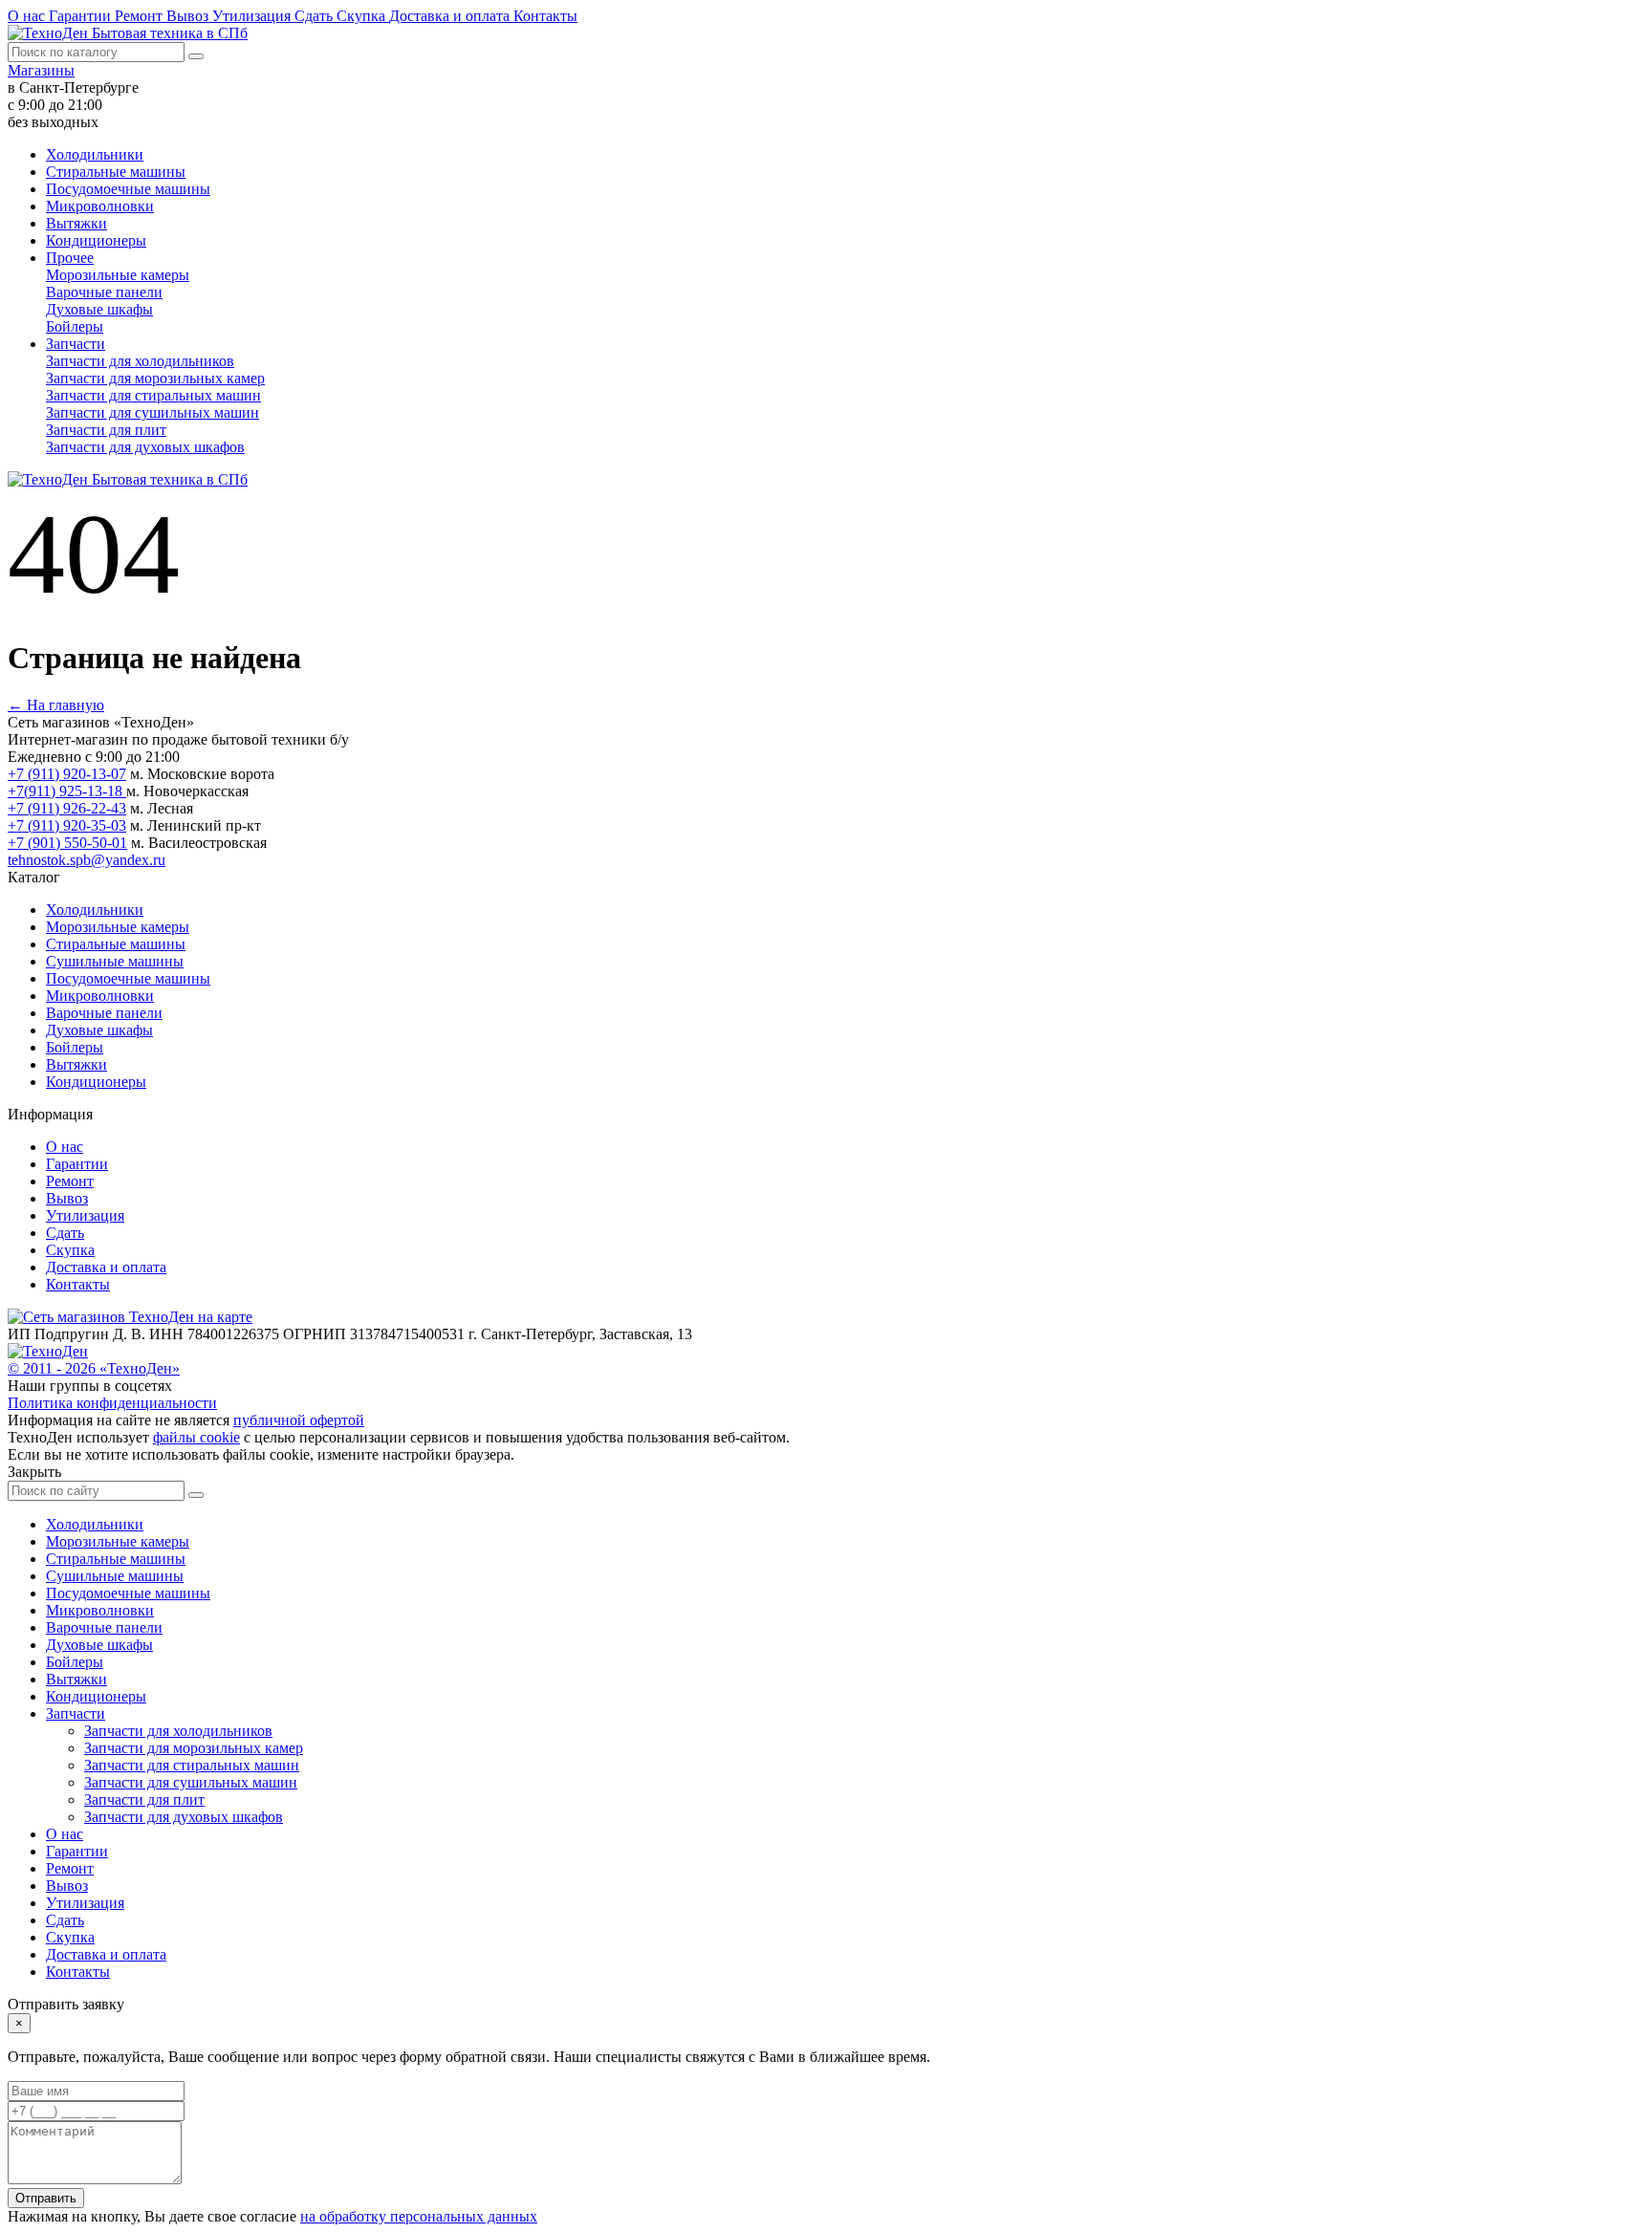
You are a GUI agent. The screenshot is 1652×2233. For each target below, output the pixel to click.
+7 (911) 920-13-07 (67, 774)
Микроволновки (100, 206)
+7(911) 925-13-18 (67, 791)
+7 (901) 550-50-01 (67, 843)
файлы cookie (196, 1437)
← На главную (56, 705)
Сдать (315, 16)
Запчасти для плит (106, 430)
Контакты (545, 16)
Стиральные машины (116, 172)
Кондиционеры (96, 240)
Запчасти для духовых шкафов (145, 447)
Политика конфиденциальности (112, 1403)
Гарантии (82, 16)
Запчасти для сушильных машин (152, 412)
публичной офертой (299, 1420)
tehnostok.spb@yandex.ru (87, 860)
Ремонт (141, 16)
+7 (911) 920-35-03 (67, 825)
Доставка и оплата (451, 16)
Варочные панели (104, 292)
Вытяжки (76, 223)
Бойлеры (75, 326)
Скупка (363, 16)
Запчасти (76, 344)
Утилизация (253, 16)
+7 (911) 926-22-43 (67, 808)
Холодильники (95, 154)
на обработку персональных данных (419, 2216)
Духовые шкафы (99, 309)
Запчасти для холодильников (140, 361)
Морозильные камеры (118, 275)
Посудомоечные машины (128, 189)
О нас (28, 16)
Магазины (41, 70)
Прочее (70, 258)
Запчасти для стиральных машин (153, 395)
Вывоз (189, 16)
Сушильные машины (115, 961)
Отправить (46, 2198)
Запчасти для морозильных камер (155, 378)
